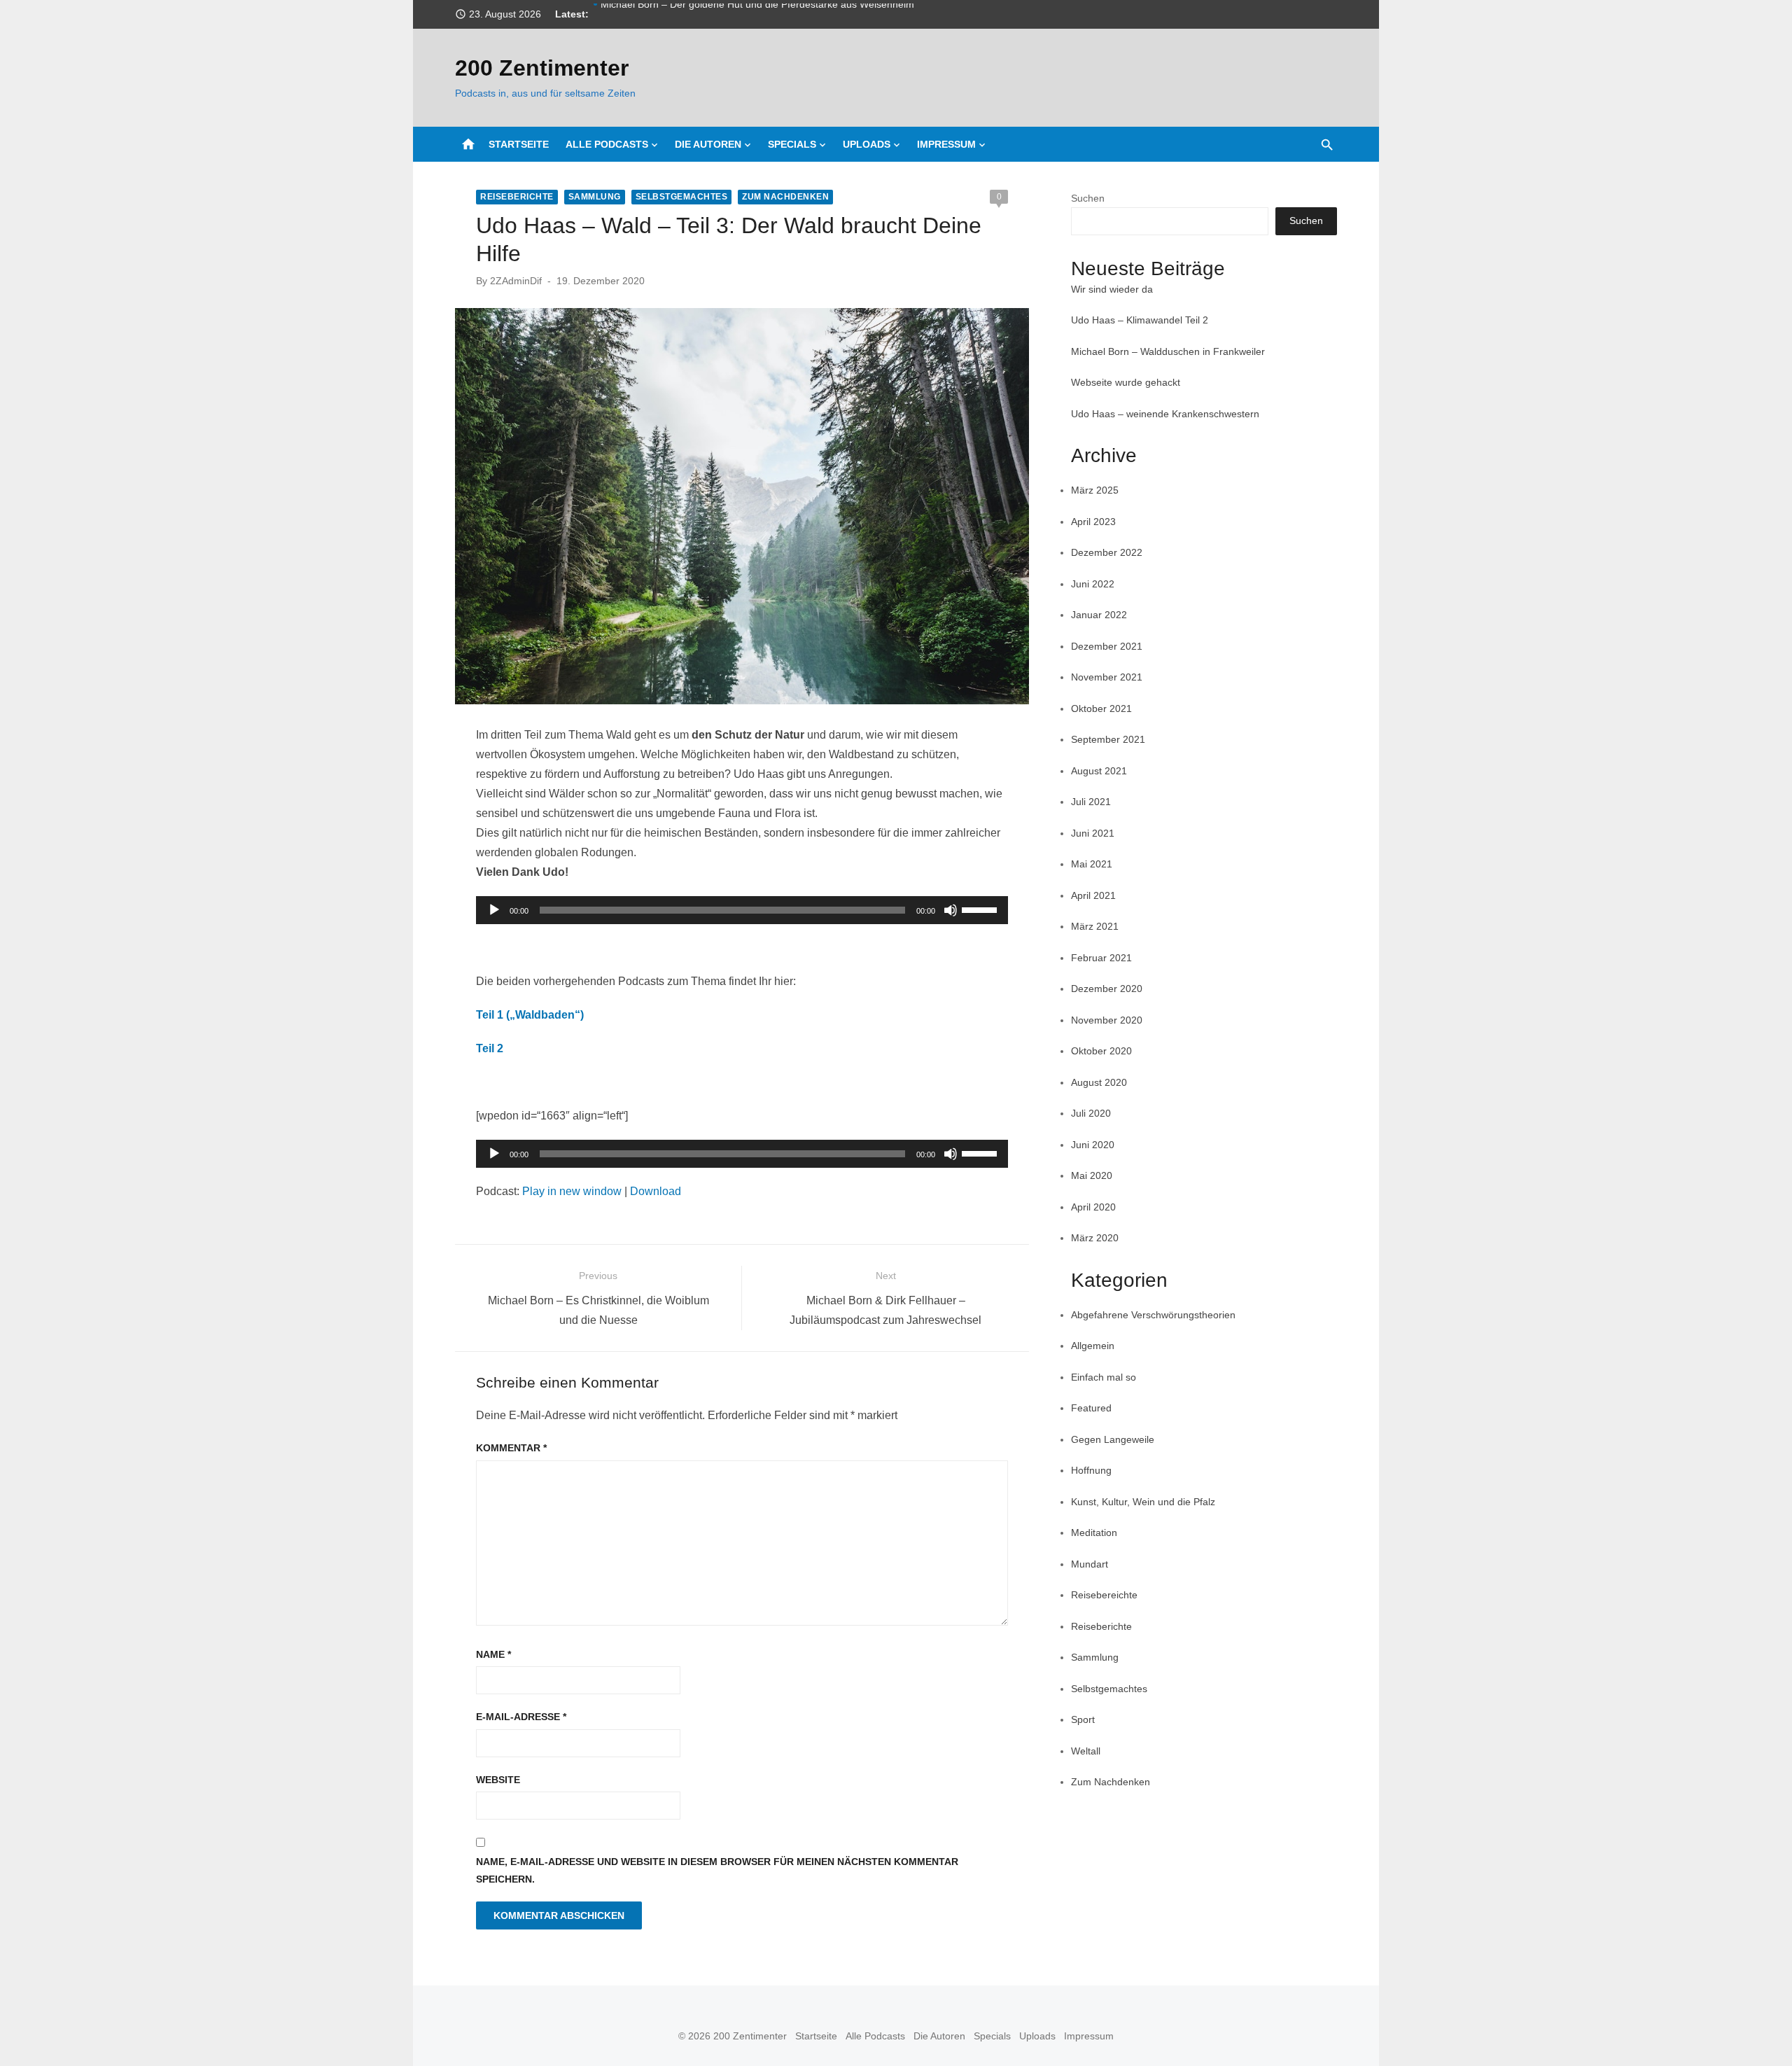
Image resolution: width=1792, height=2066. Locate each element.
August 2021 (1099, 771)
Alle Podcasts (607, 144)
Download (656, 1191)
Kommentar (511, 1448)
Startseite (519, 144)
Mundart (1090, 1564)
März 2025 (1095, 490)
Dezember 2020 (1107, 989)
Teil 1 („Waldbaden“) (530, 1015)
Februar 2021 (1101, 958)
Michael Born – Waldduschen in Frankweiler (1168, 351)
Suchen (1088, 198)
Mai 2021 (1092, 864)
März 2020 (1095, 1238)
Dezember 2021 (1107, 646)
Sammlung (595, 197)
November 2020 (1107, 1020)
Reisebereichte (1104, 1595)
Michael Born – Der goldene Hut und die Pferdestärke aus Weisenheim (757, 14)
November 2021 (1107, 677)
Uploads (867, 144)
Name (493, 1654)
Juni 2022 (1093, 584)
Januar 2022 (1099, 615)
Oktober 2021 (1101, 709)
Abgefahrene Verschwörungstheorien (1153, 1315)
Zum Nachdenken (785, 197)
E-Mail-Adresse (521, 1717)
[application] (742, 910)
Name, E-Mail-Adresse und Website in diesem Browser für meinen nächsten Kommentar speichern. (717, 1870)
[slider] (981, 909)
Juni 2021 (1093, 833)
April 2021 (1093, 895)
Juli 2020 (1091, 1113)
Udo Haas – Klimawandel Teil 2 (1140, 320)
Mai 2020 (1092, 1175)
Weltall (1086, 1751)
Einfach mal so (1104, 1377)
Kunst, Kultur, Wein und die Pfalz (1143, 1502)
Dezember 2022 (1107, 552)
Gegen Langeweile (1113, 1439)
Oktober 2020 (1101, 1051)
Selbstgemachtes (682, 197)
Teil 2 (490, 1048)
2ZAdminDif (516, 281)
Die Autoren (708, 144)
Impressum (946, 144)
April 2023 (1093, 522)
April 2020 (1093, 1207)
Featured (1091, 1408)
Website (498, 1780)
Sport (1083, 1719)
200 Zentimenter (542, 68)
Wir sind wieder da (1112, 289)
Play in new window (572, 1191)
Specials (792, 144)
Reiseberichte (517, 197)
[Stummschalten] (951, 910)
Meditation (1094, 1533)
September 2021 (1108, 739)
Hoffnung (1091, 1470)
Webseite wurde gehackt (1126, 382)
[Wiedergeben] (494, 910)
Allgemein (1093, 1346)
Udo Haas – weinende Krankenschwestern (1165, 414)
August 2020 (1099, 1082)
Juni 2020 (1093, 1145)
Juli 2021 (1091, 802)
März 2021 (1095, 926)
